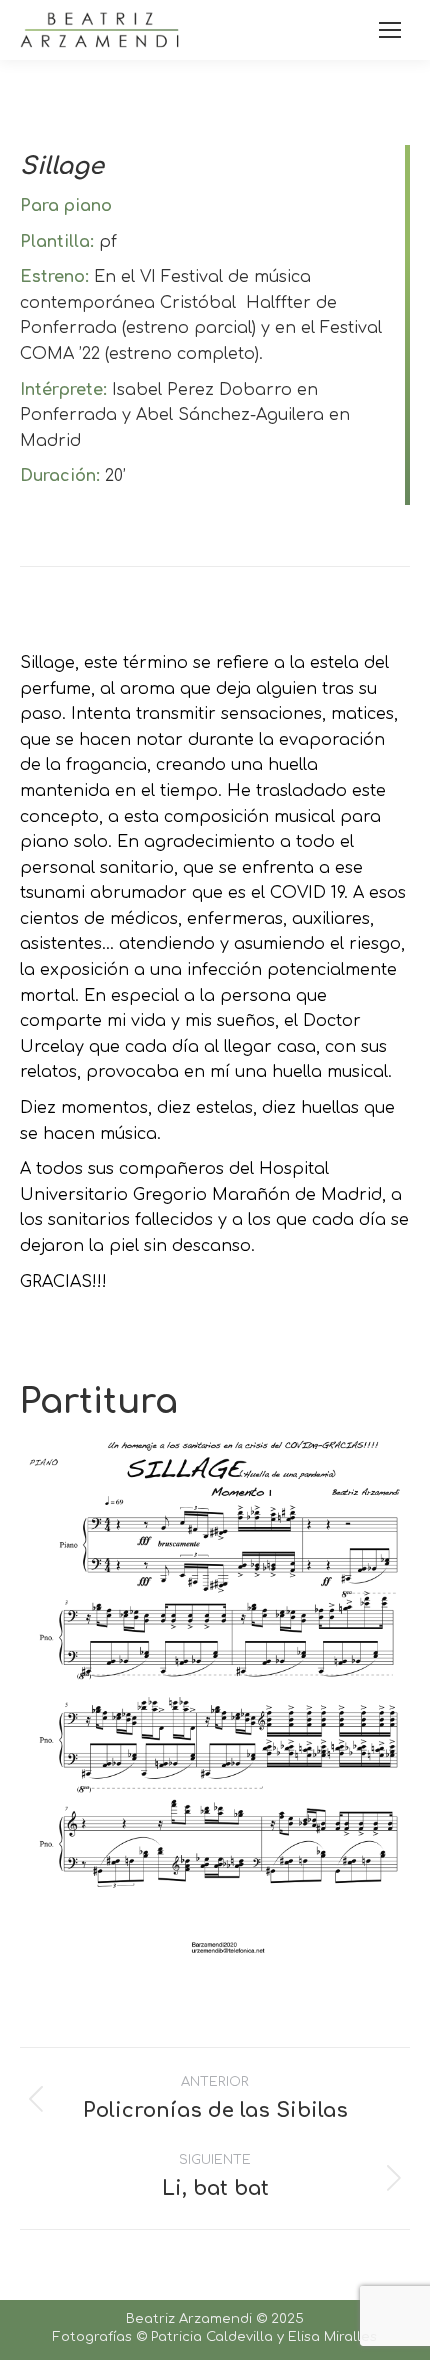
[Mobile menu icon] (390, 30)
